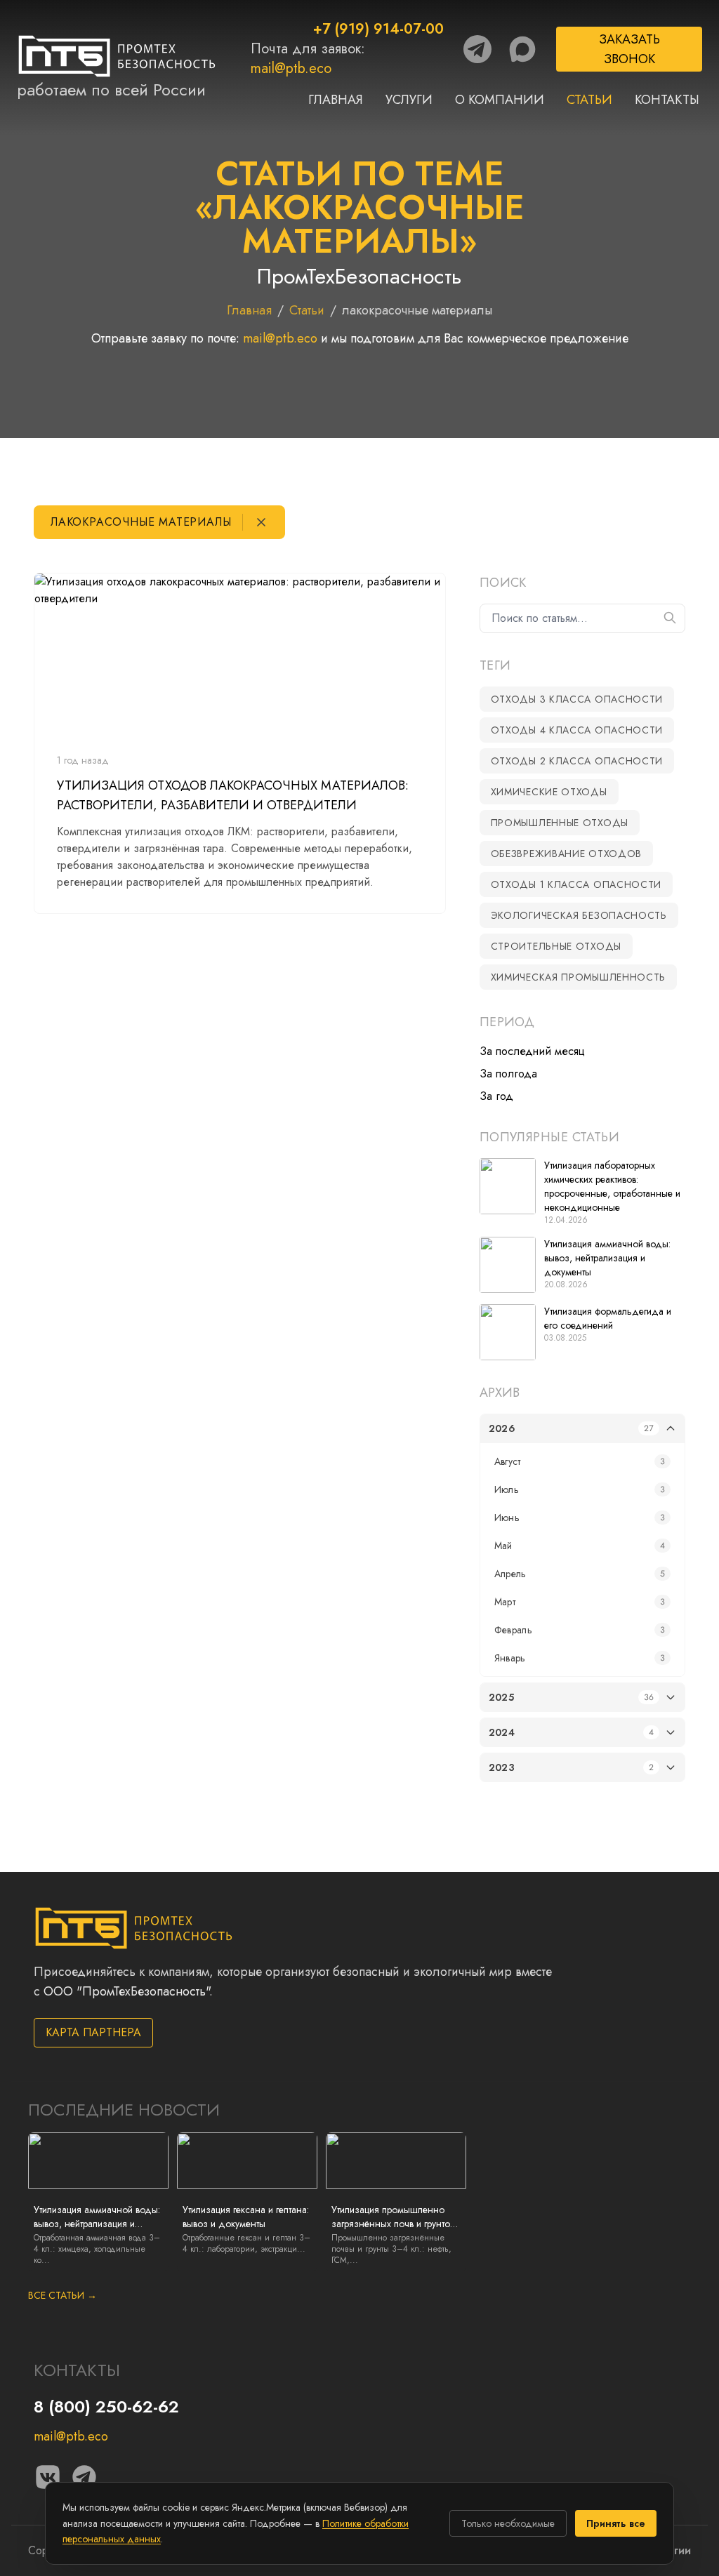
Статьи (589, 100)
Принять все (616, 2523)
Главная (336, 100)
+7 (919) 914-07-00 (378, 29)
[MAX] (522, 49)
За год (496, 1096)
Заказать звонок (629, 49)
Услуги (409, 100)
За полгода (508, 1074)
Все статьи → (62, 2295)
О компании (500, 100)
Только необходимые (508, 2523)
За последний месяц (532, 1051)
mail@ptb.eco (291, 68)
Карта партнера (93, 2032)
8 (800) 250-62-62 (106, 2406)
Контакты (667, 100)
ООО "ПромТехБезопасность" (126, 1991)
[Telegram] (477, 49)
